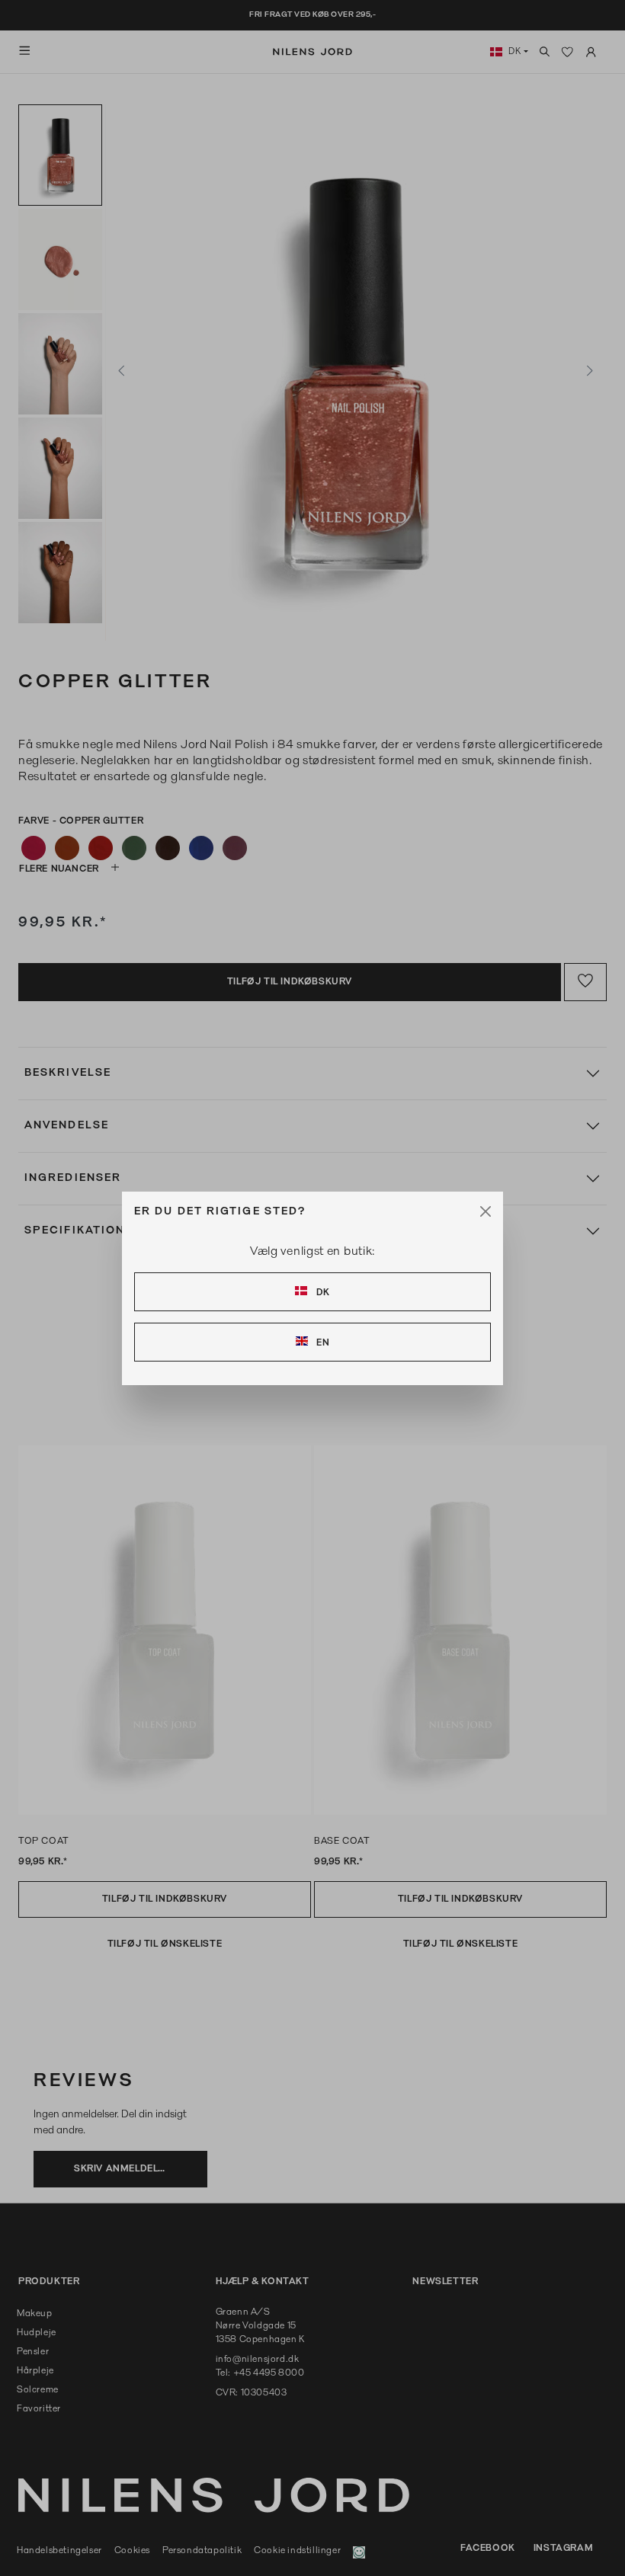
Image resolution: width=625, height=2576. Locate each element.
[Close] (486, 1211)
